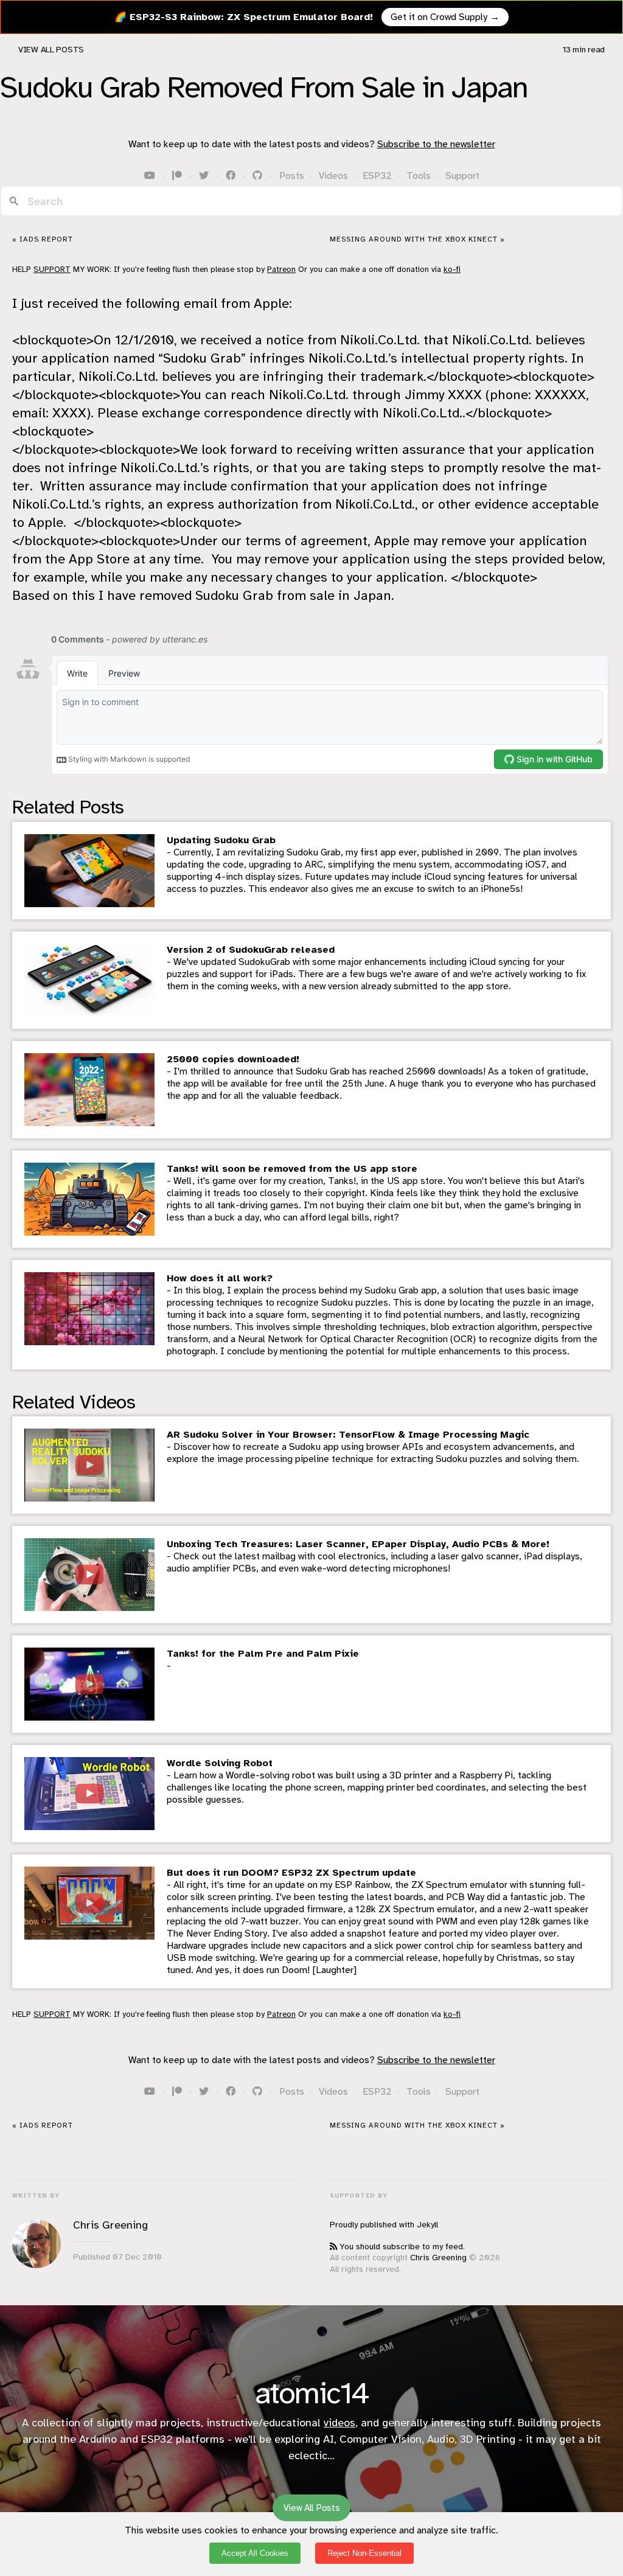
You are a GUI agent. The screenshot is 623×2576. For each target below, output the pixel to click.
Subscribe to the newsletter (436, 144)
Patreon (281, 269)
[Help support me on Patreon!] (178, 176)
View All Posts (51, 50)
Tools (419, 176)
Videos (333, 176)
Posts (292, 176)
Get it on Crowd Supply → (445, 17)
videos (339, 2423)
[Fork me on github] (259, 176)
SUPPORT (52, 269)
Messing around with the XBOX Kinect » (417, 239)
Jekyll (427, 2225)
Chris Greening (438, 2257)
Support (462, 176)
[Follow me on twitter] (205, 176)
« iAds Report (43, 239)
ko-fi (452, 269)
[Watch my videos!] (151, 176)
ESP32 (377, 176)
